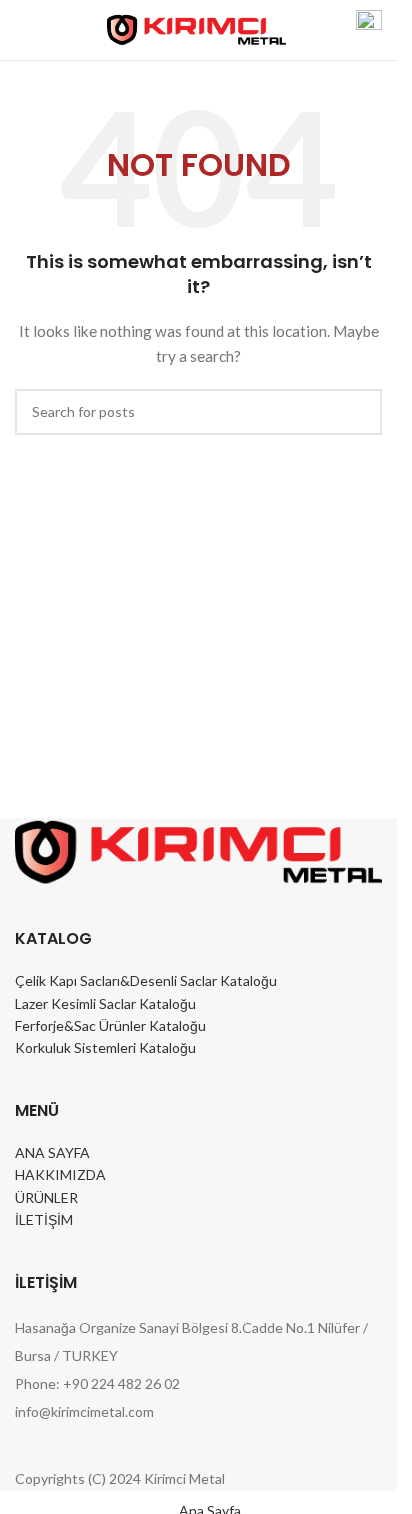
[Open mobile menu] (23, 30)
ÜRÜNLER (46, 1197)
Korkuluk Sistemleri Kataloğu (105, 1047)
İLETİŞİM (44, 1219)
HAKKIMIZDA (60, 1174)
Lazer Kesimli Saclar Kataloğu (105, 1003)
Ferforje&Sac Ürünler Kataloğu (110, 1025)
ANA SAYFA (52, 1152)
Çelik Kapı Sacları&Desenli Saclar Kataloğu (146, 980)
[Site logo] (196, 28)
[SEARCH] (359, 412)
